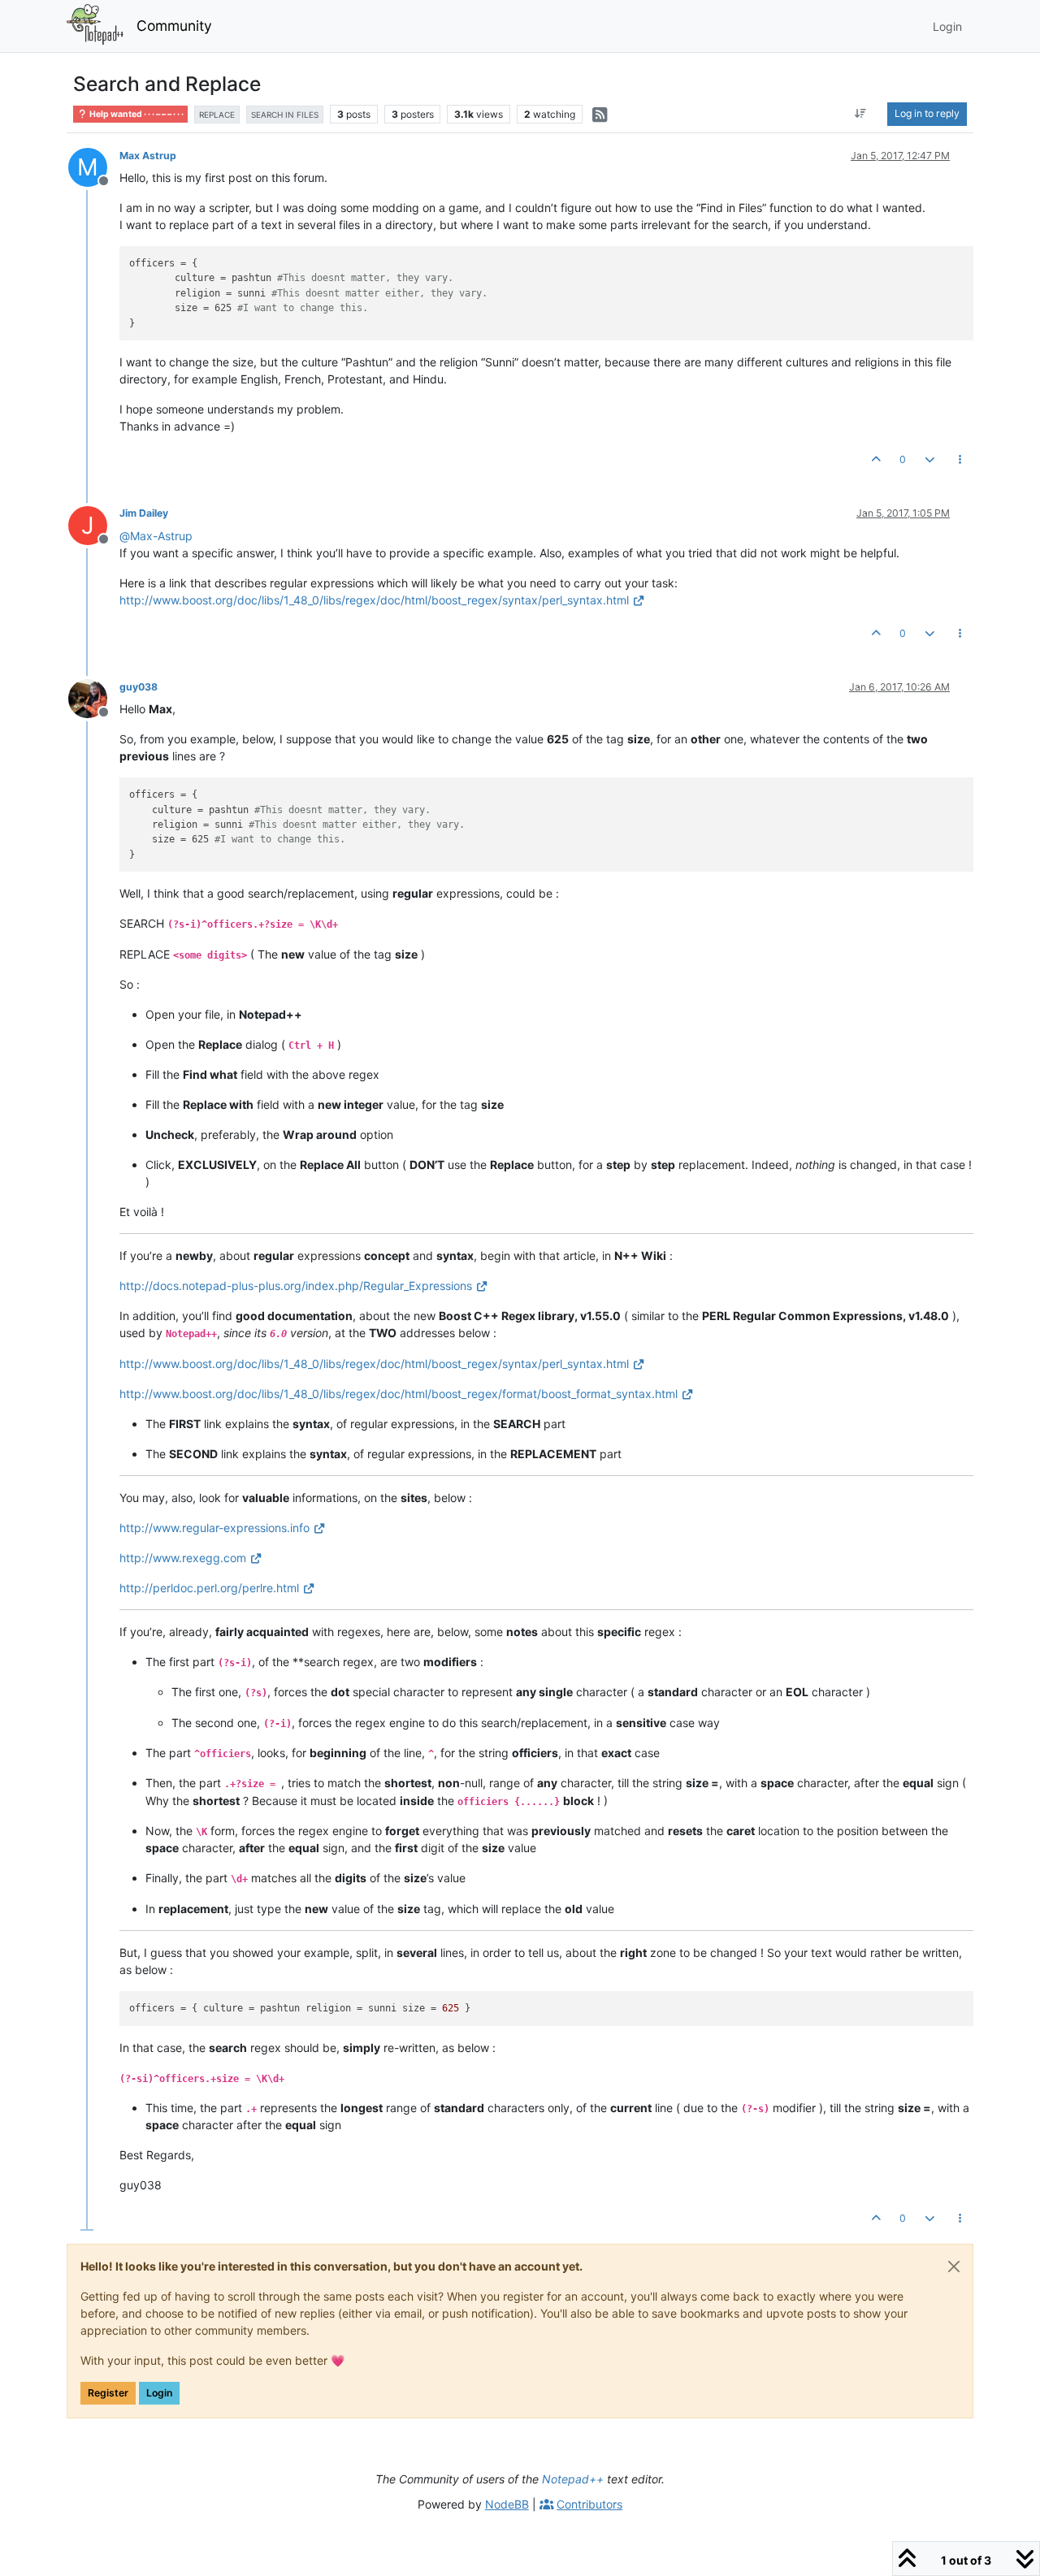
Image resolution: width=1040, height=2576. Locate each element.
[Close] (954, 2266)
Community (174, 26)
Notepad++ (573, 2479)
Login (159, 2393)
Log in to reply (927, 113)
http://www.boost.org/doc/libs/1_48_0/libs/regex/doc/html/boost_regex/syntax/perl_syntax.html (374, 600)
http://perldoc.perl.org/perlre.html (209, 1588)
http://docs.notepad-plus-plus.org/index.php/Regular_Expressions (296, 1286)
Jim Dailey (144, 513)
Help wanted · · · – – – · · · (136, 114)
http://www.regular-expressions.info (214, 1528)
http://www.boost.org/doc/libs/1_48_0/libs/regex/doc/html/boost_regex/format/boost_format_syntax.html (399, 1394)
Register (108, 2393)
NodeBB (507, 2504)
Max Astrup (148, 156)
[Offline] (94, 697)
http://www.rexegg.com (183, 1558)
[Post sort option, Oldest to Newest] (861, 114)
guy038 (139, 687)
